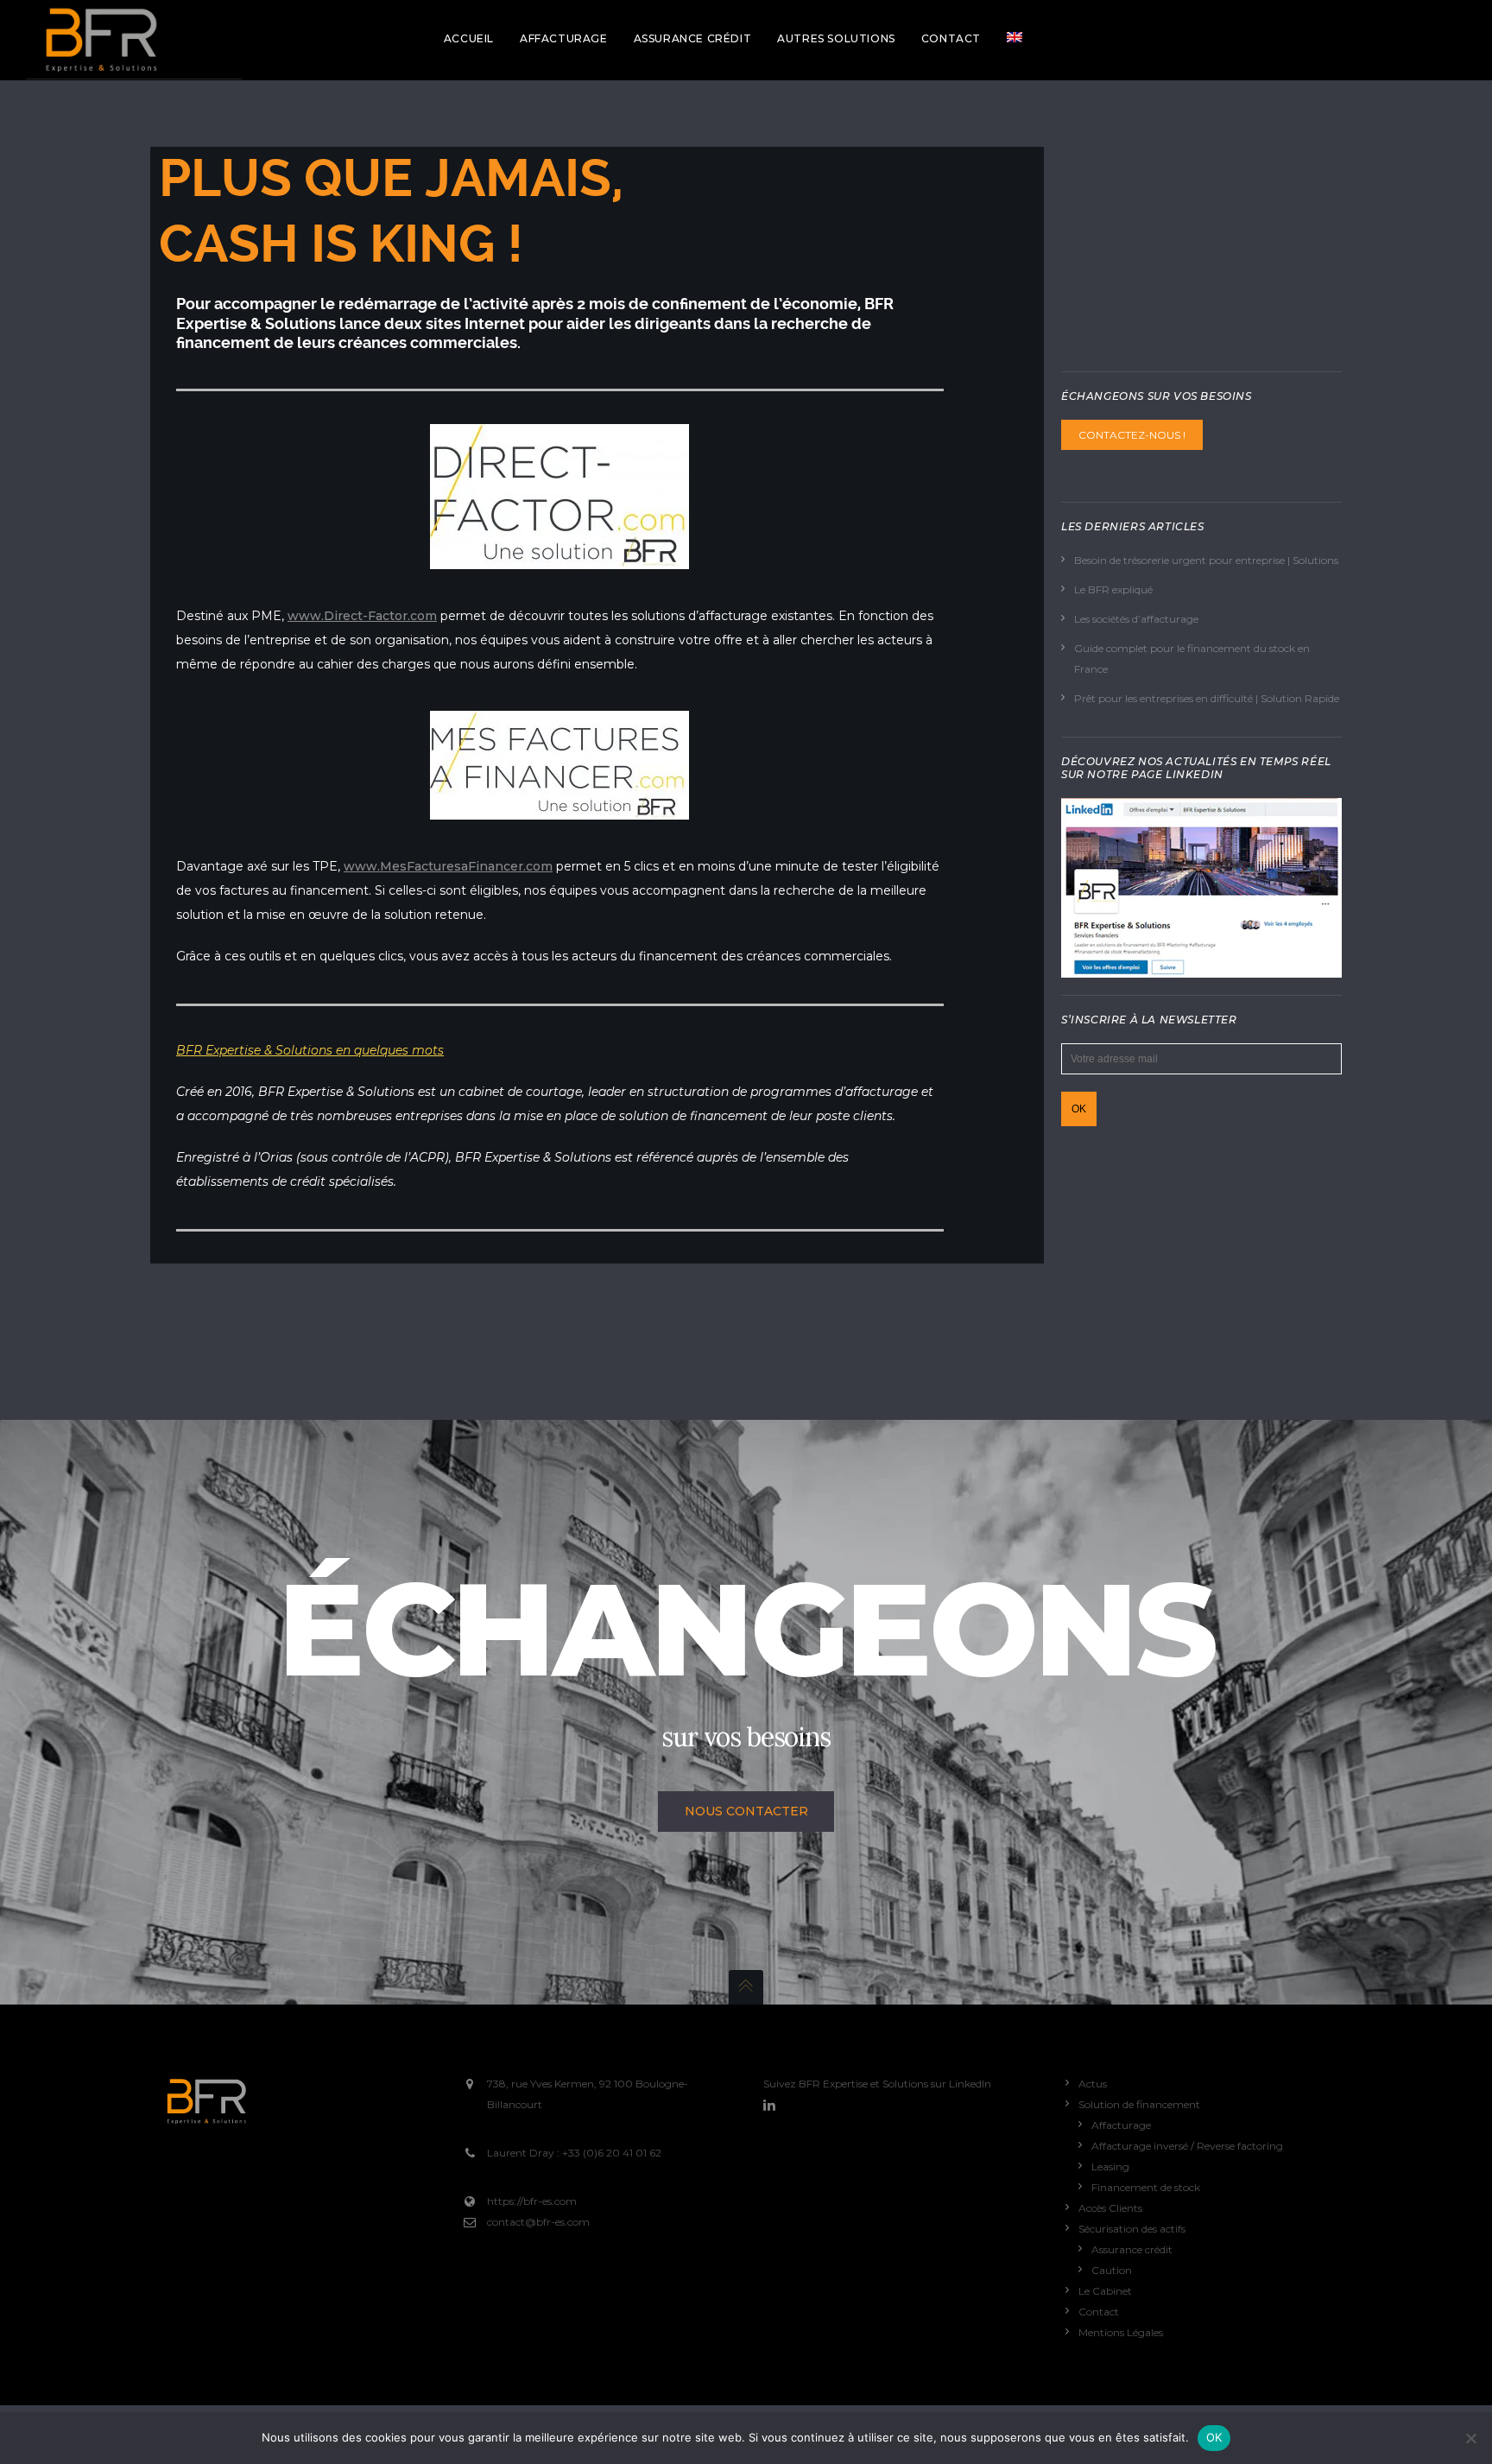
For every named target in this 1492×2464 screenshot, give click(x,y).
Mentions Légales (1121, 2332)
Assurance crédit (1132, 2249)
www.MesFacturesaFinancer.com (448, 866)
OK (1214, 2437)
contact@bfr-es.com (538, 2222)
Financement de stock (1146, 2187)
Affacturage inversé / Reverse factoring (1187, 2146)
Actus (1093, 2084)
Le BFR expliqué (1113, 589)
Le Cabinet (1105, 2291)
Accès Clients (1110, 2208)
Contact (1099, 2312)
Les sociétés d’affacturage (1136, 619)
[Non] (1470, 2438)
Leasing (1110, 2166)
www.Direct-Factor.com (362, 616)
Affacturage (1121, 2125)
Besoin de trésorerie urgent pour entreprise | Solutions (1206, 560)
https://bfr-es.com (532, 2201)
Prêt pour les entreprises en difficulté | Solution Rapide (1207, 698)
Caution (1112, 2270)
